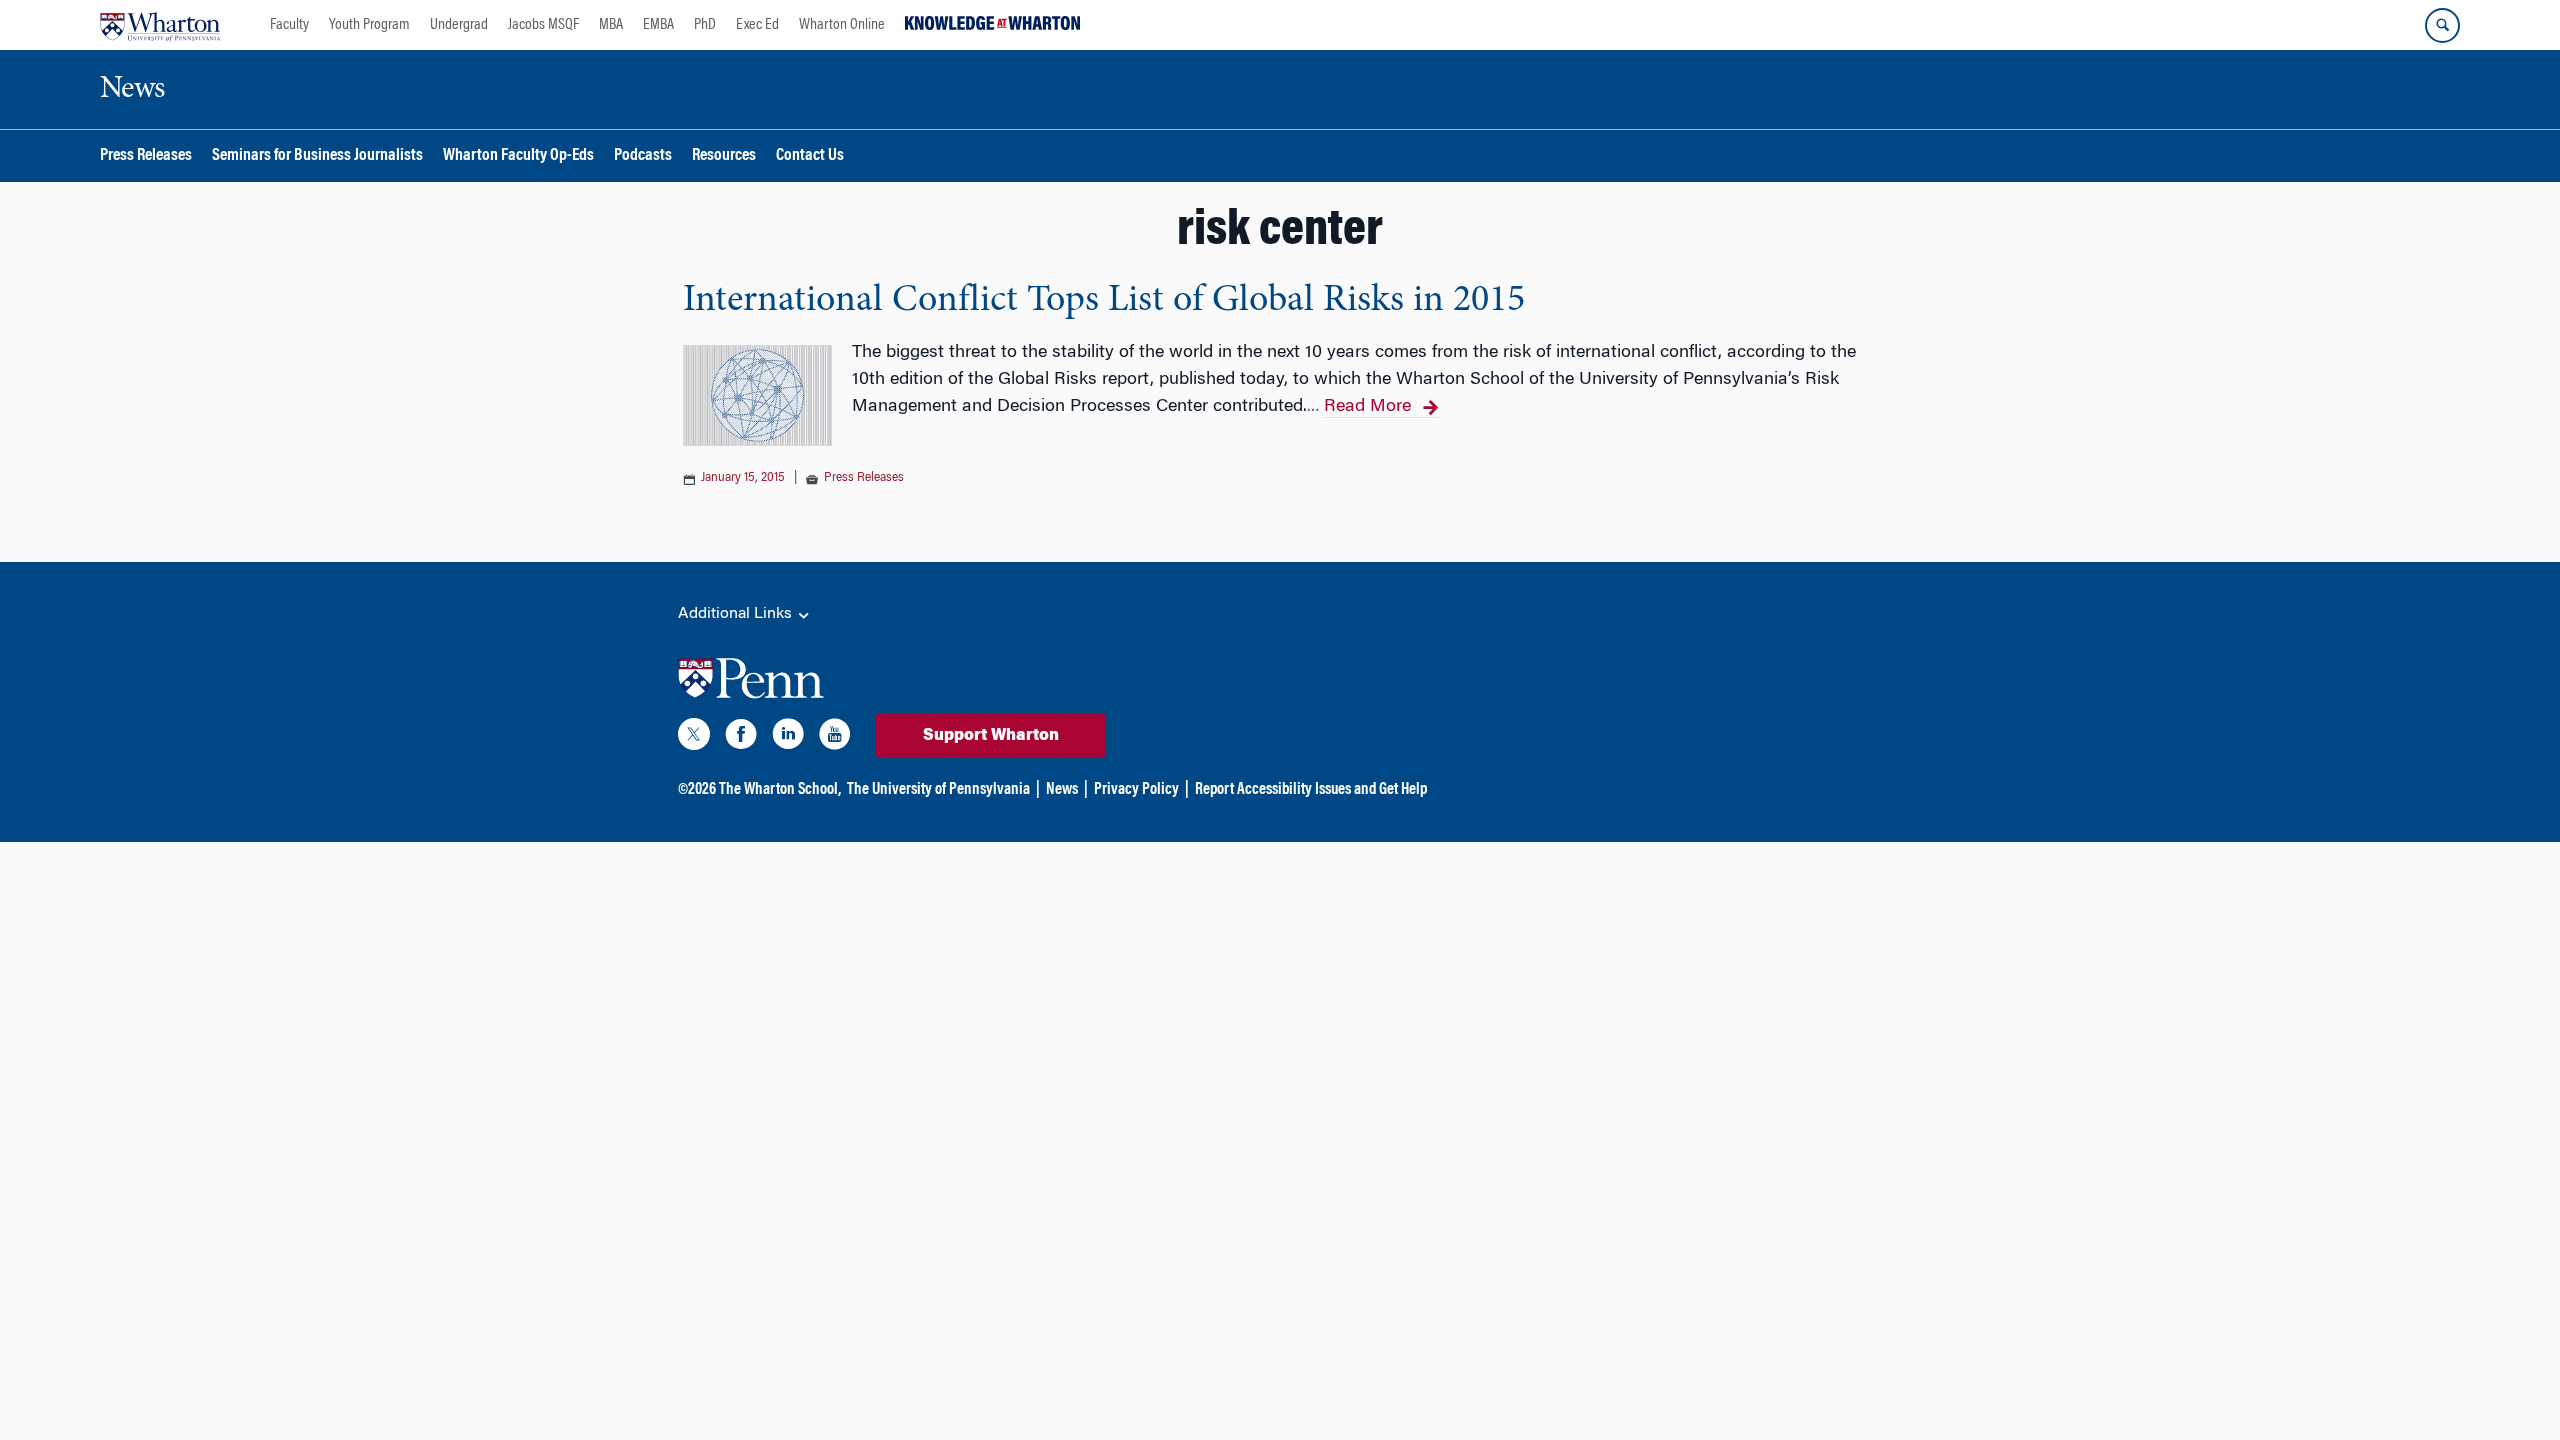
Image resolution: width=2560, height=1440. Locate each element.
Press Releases (146, 156)
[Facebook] (741, 738)
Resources (724, 156)
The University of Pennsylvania (938, 790)
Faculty (289, 25)
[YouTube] (835, 738)
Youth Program (369, 25)
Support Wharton (991, 736)
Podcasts (643, 156)
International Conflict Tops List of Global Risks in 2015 (1104, 301)
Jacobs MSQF (543, 25)
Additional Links (737, 614)
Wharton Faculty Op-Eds (518, 156)
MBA (611, 25)
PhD (705, 25)
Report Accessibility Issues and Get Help (1311, 790)
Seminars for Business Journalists (317, 156)
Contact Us (810, 156)
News (1062, 790)
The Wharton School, (780, 790)
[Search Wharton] (2442, 25)
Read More (1367, 407)
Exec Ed (757, 25)
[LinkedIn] (788, 738)
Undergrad (459, 25)
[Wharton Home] (160, 25)
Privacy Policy (1136, 790)
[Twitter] (694, 738)
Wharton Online (842, 25)
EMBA (658, 25)
